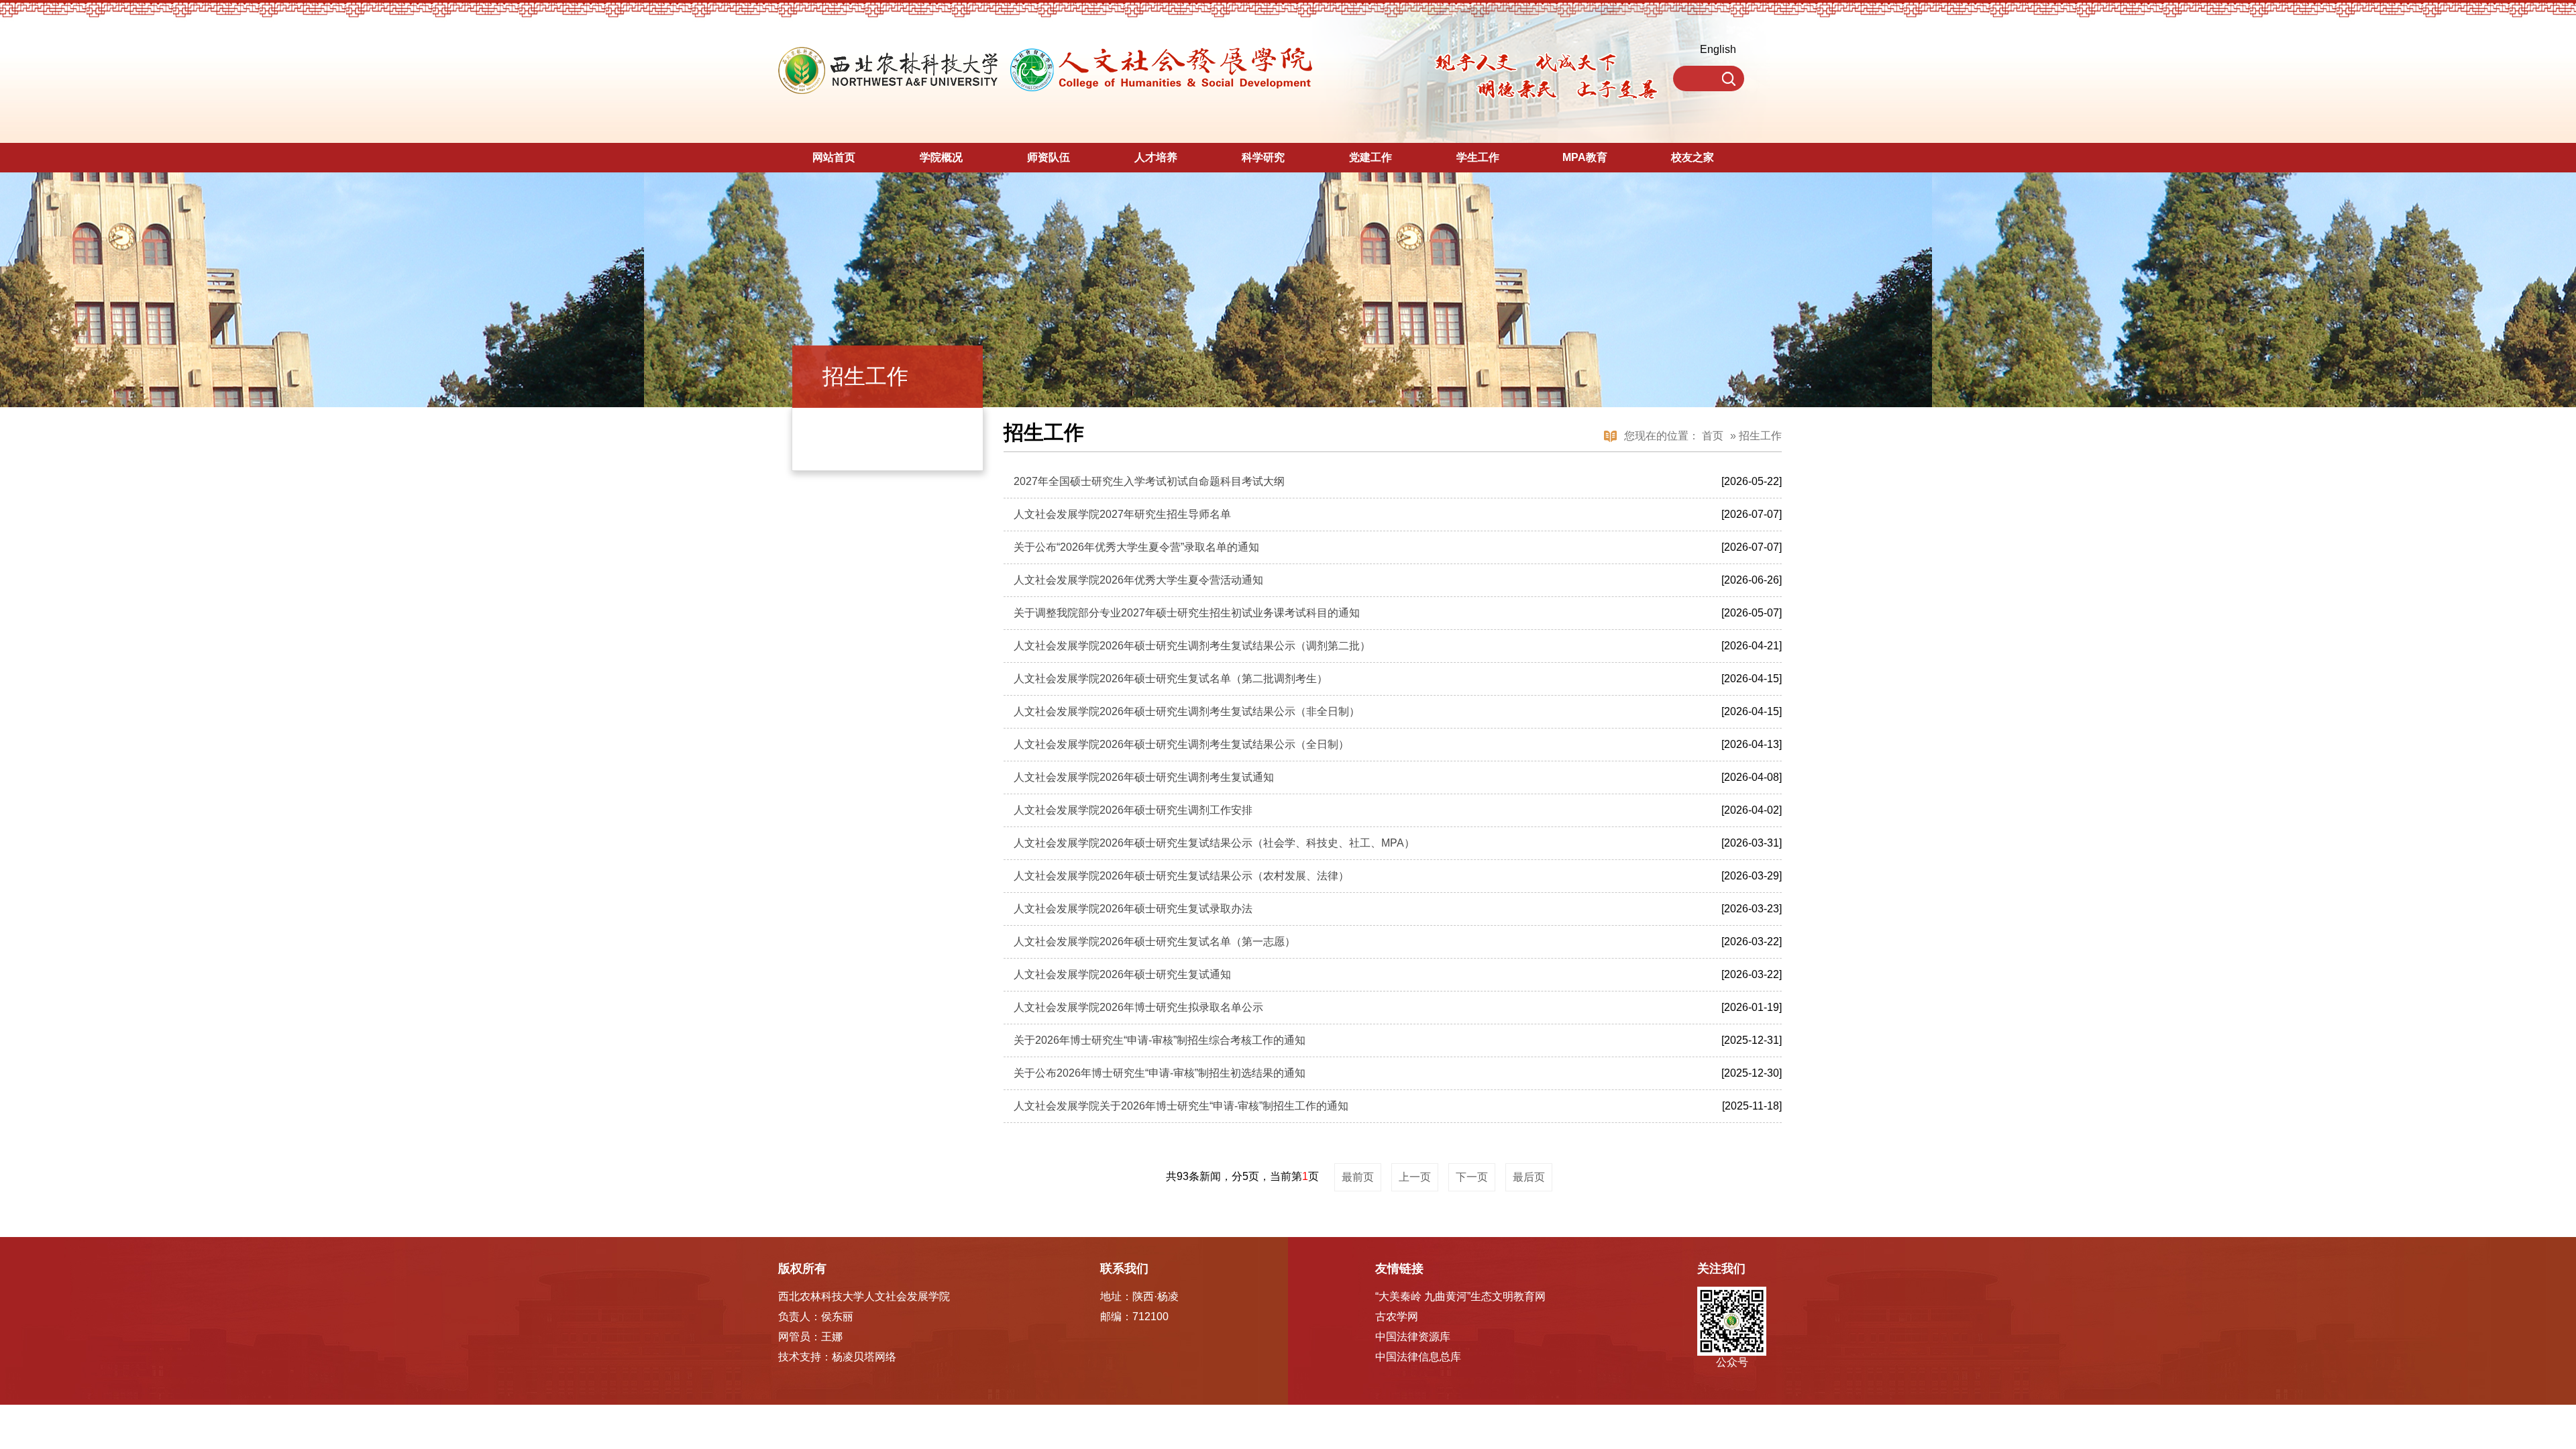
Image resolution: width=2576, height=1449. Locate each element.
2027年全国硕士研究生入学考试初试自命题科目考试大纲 (1149, 481)
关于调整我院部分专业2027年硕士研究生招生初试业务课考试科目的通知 (1187, 613)
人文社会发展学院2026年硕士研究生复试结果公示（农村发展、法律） (1181, 876)
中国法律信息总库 (1418, 1357)
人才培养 (1156, 157)
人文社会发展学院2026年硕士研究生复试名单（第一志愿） (1155, 942)
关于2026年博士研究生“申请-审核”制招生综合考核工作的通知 (1160, 1040)
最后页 (1529, 1177)
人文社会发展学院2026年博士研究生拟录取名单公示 (1138, 1007)
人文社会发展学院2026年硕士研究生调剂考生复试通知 (1144, 777)
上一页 (1415, 1177)
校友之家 (1693, 157)
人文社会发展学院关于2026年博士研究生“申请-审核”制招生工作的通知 (1181, 1106)
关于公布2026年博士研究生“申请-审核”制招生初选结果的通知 (1160, 1073)
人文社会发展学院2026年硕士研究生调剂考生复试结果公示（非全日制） (1187, 711)
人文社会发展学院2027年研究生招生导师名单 (1122, 514)
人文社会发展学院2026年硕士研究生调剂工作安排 (1133, 810)
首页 (1713, 436)
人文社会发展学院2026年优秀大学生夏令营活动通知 (1138, 580)
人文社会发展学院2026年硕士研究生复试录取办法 (1133, 909)
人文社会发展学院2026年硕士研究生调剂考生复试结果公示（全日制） (1181, 744)
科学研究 (1263, 157)
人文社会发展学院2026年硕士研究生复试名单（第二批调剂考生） (1171, 679)
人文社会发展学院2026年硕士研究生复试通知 (1122, 974)
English (1718, 49)
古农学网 (1397, 1317)
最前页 (1358, 1177)
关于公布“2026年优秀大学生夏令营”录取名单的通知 (1136, 547)
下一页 (1472, 1177)
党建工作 (1371, 157)
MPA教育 (1585, 157)
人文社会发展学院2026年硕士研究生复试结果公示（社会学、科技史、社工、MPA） (1214, 843)
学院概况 (941, 157)
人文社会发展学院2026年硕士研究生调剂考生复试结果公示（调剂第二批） (1192, 646)
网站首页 (834, 157)
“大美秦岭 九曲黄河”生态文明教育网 (1460, 1296)
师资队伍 (1049, 157)
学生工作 (1478, 157)
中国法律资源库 (1413, 1337)
